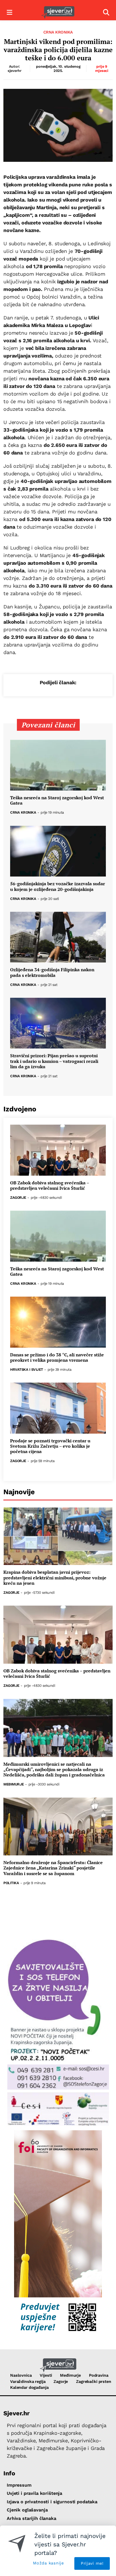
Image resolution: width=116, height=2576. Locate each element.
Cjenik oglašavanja (27, 2510)
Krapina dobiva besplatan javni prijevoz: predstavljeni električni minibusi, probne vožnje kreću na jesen (55, 1578)
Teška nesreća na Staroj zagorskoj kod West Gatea (57, 800)
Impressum (19, 2485)
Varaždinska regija (28, 2381)
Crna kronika (58, 32)
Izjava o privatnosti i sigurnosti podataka (52, 2502)
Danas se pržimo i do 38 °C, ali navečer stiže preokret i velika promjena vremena (57, 1357)
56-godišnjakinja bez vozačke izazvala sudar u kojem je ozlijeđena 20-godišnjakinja (58, 886)
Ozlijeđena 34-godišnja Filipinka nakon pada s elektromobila (52, 972)
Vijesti (46, 2375)
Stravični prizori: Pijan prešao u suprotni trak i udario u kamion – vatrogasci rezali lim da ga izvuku (54, 1061)
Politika (11, 1883)
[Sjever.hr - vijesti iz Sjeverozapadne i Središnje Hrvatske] (58, 13)
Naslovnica (21, 2375)
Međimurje (14, 1784)
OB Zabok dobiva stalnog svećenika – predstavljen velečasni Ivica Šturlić (50, 1186)
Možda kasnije (48, 2563)
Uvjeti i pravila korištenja (34, 2493)
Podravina (99, 2375)
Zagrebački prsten (94, 2381)
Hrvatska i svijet (27, 1370)
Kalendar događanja (29, 2387)
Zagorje (18, 1198)
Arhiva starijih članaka (32, 2518)
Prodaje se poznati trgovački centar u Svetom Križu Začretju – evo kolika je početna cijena (50, 1446)
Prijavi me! (92, 2563)
